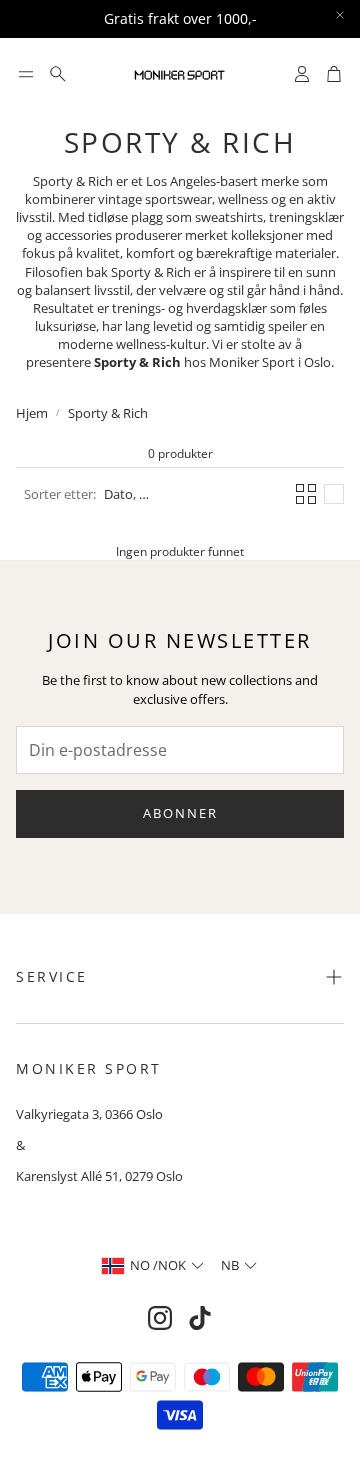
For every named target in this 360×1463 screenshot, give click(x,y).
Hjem (32, 413)
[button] (26, 74)
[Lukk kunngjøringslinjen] (340, 15)
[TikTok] (200, 1318)
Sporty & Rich (108, 413)
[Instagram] (160, 1318)
